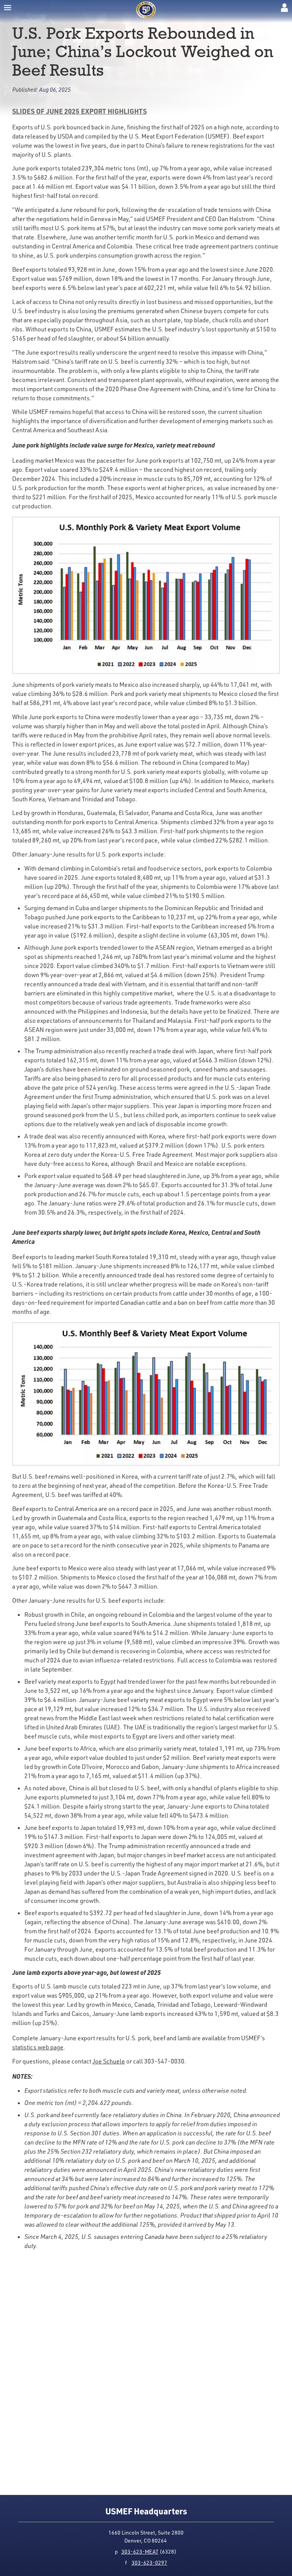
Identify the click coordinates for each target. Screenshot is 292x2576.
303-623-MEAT (140, 2551)
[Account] (284, 8)
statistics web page (38, 2047)
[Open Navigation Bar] (8, 8)
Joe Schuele (109, 2061)
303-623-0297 (149, 2562)
